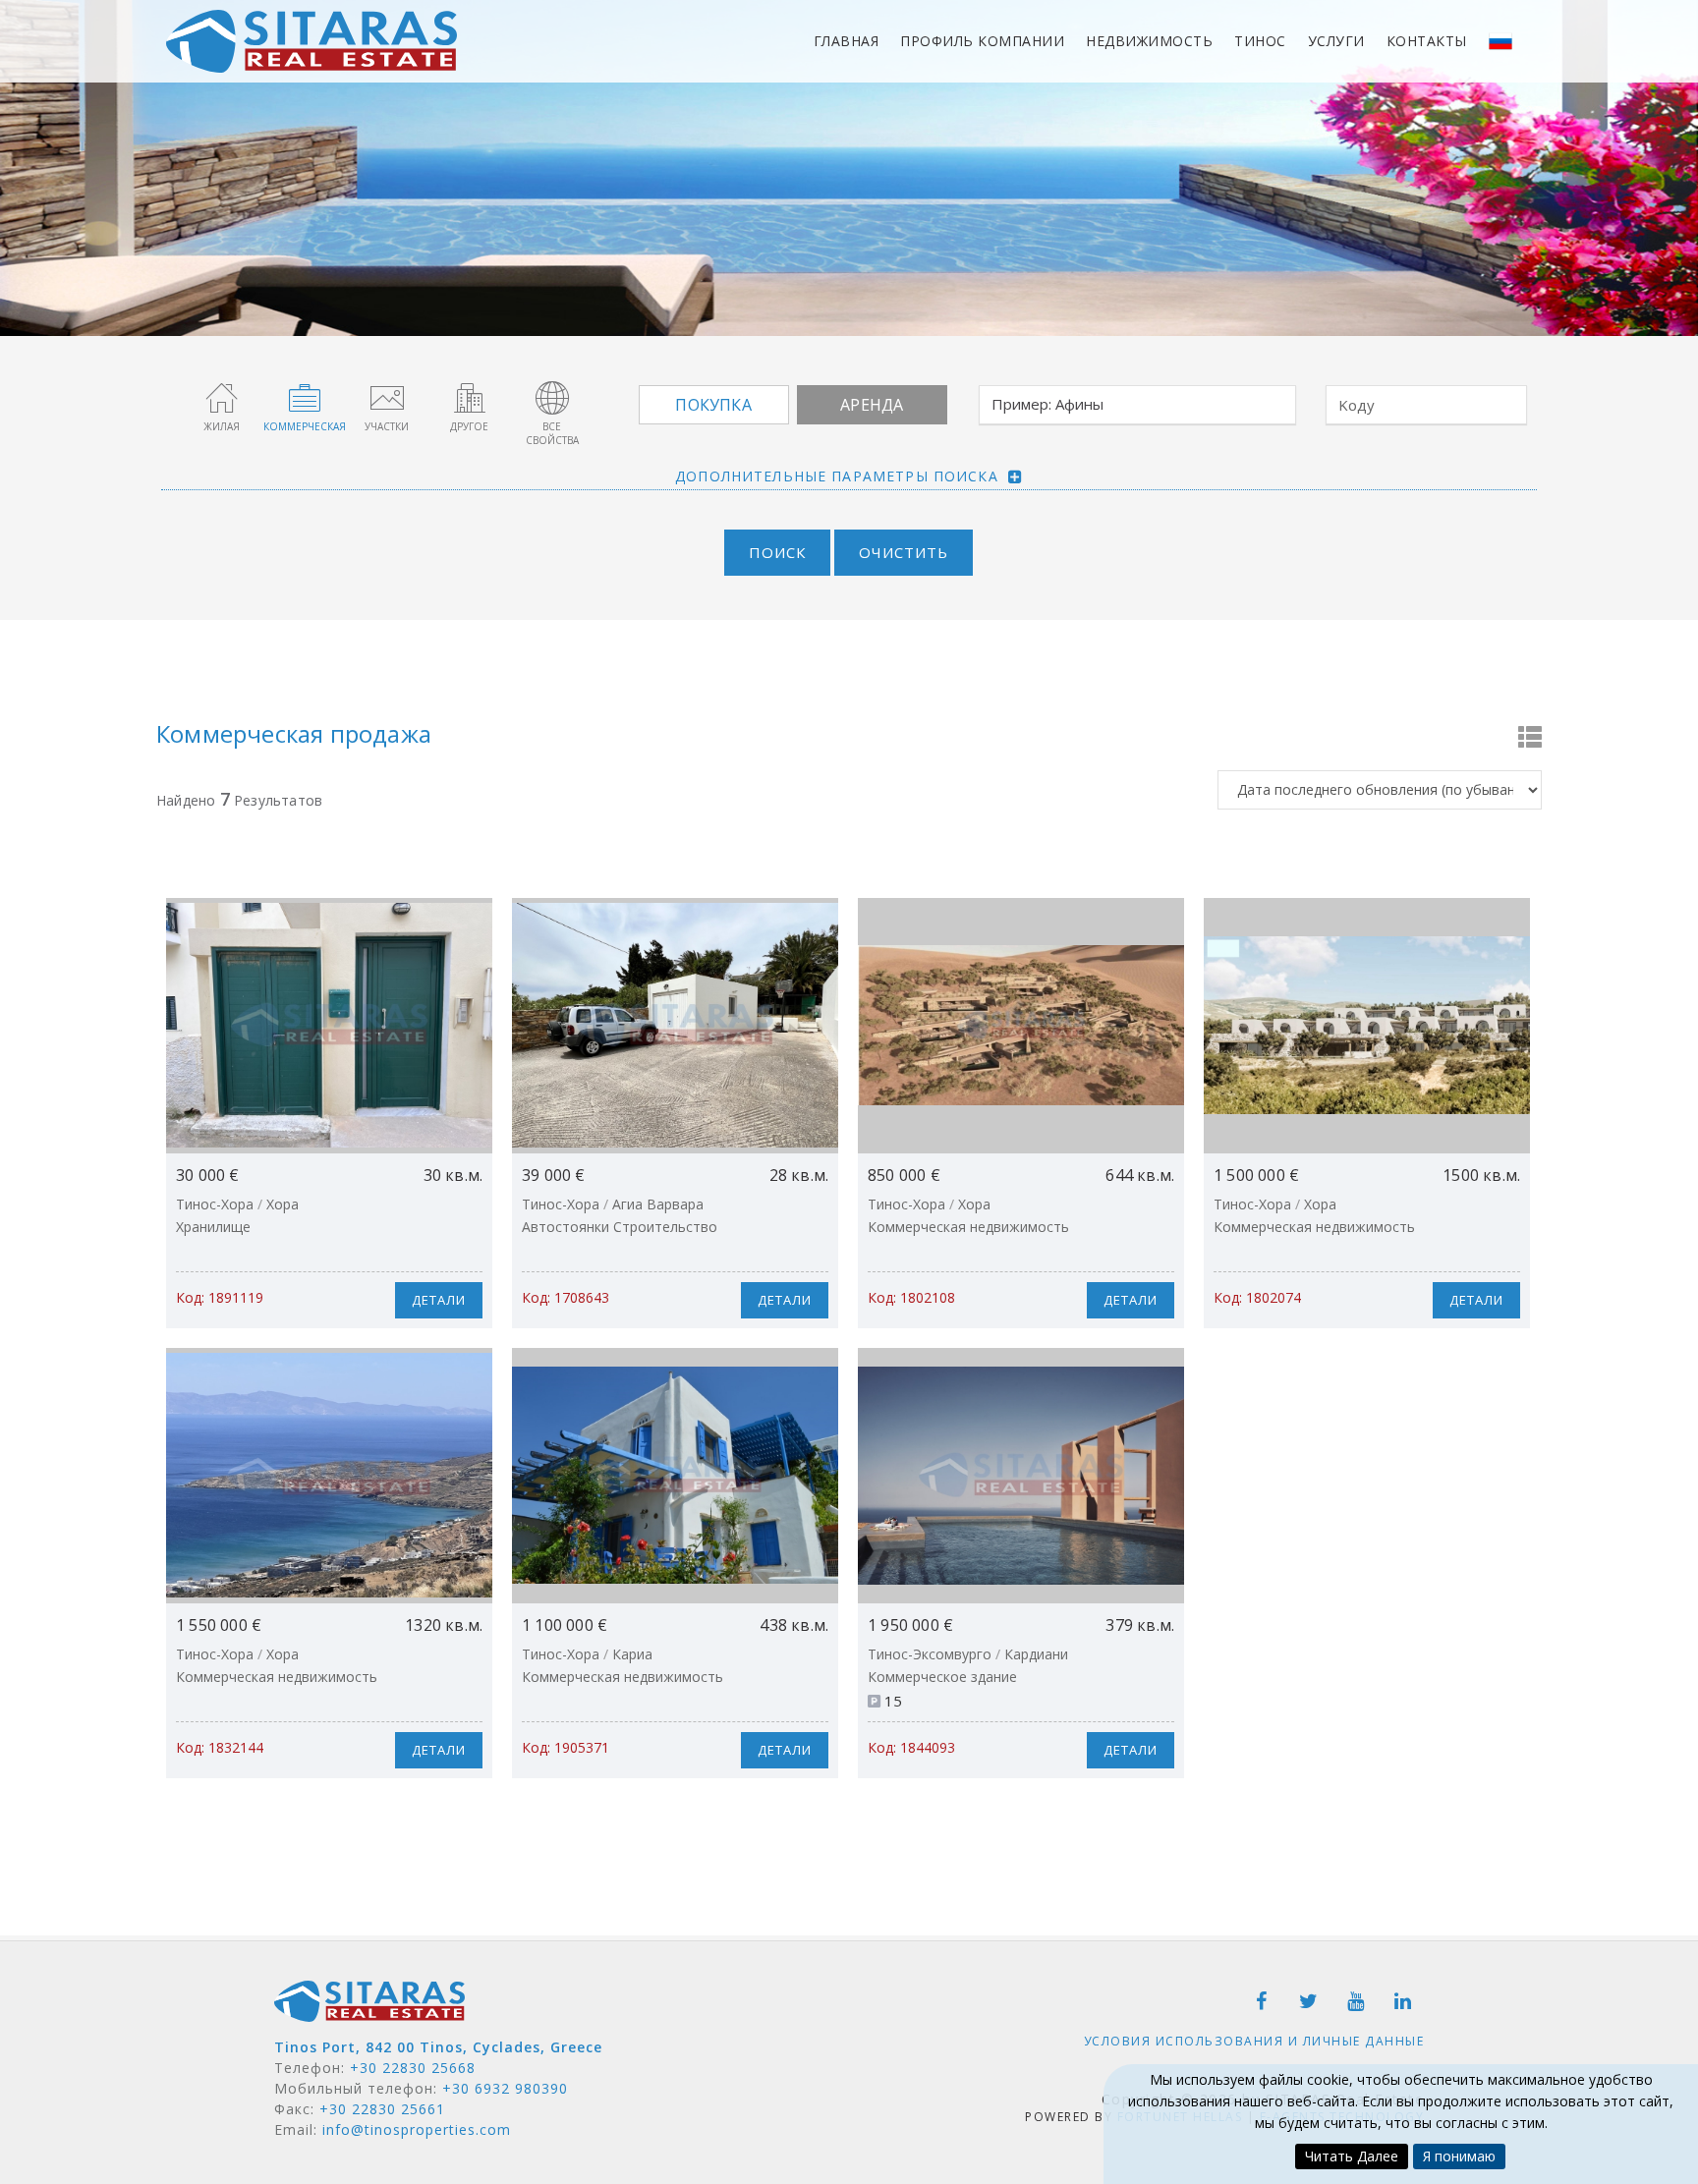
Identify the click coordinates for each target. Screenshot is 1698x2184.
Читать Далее (1352, 2156)
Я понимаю (1459, 2156)
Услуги (1336, 41)
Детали (439, 1300)
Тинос (1260, 41)
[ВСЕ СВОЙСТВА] (552, 397)
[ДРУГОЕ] (470, 397)
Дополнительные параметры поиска (837, 476)
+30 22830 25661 (382, 2109)
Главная (847, 41)
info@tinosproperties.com (417, 2129)
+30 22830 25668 (413, 2068)
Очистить (904, 552)
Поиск (777, 552)
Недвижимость (1149, 41)
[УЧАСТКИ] (387, 397)
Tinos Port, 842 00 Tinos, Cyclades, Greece (438, 2047)
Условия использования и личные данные (1254, 2041)
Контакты (1427, 41)
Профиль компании (982, 41)
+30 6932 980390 (505, 2088)
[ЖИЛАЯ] (222, 397)
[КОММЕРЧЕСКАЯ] (305, 397)
